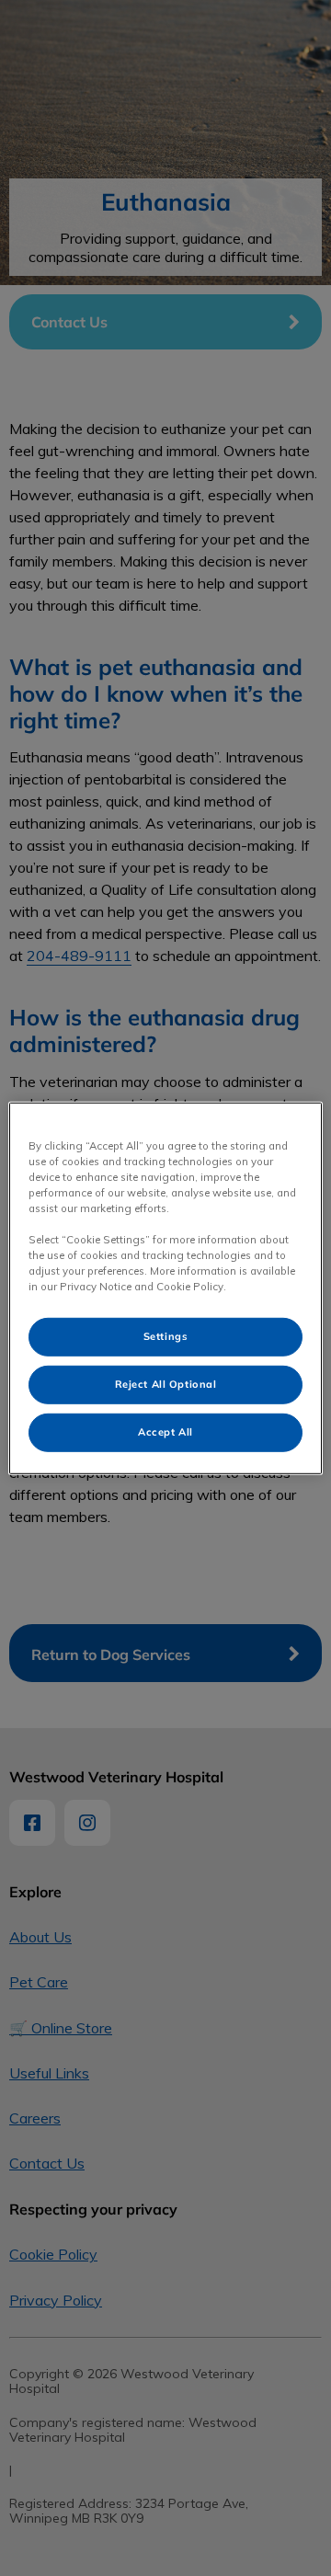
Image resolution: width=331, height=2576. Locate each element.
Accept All (165, 1432)
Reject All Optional (166, 1384)
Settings (166, 1336)
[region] (165, 1288)
